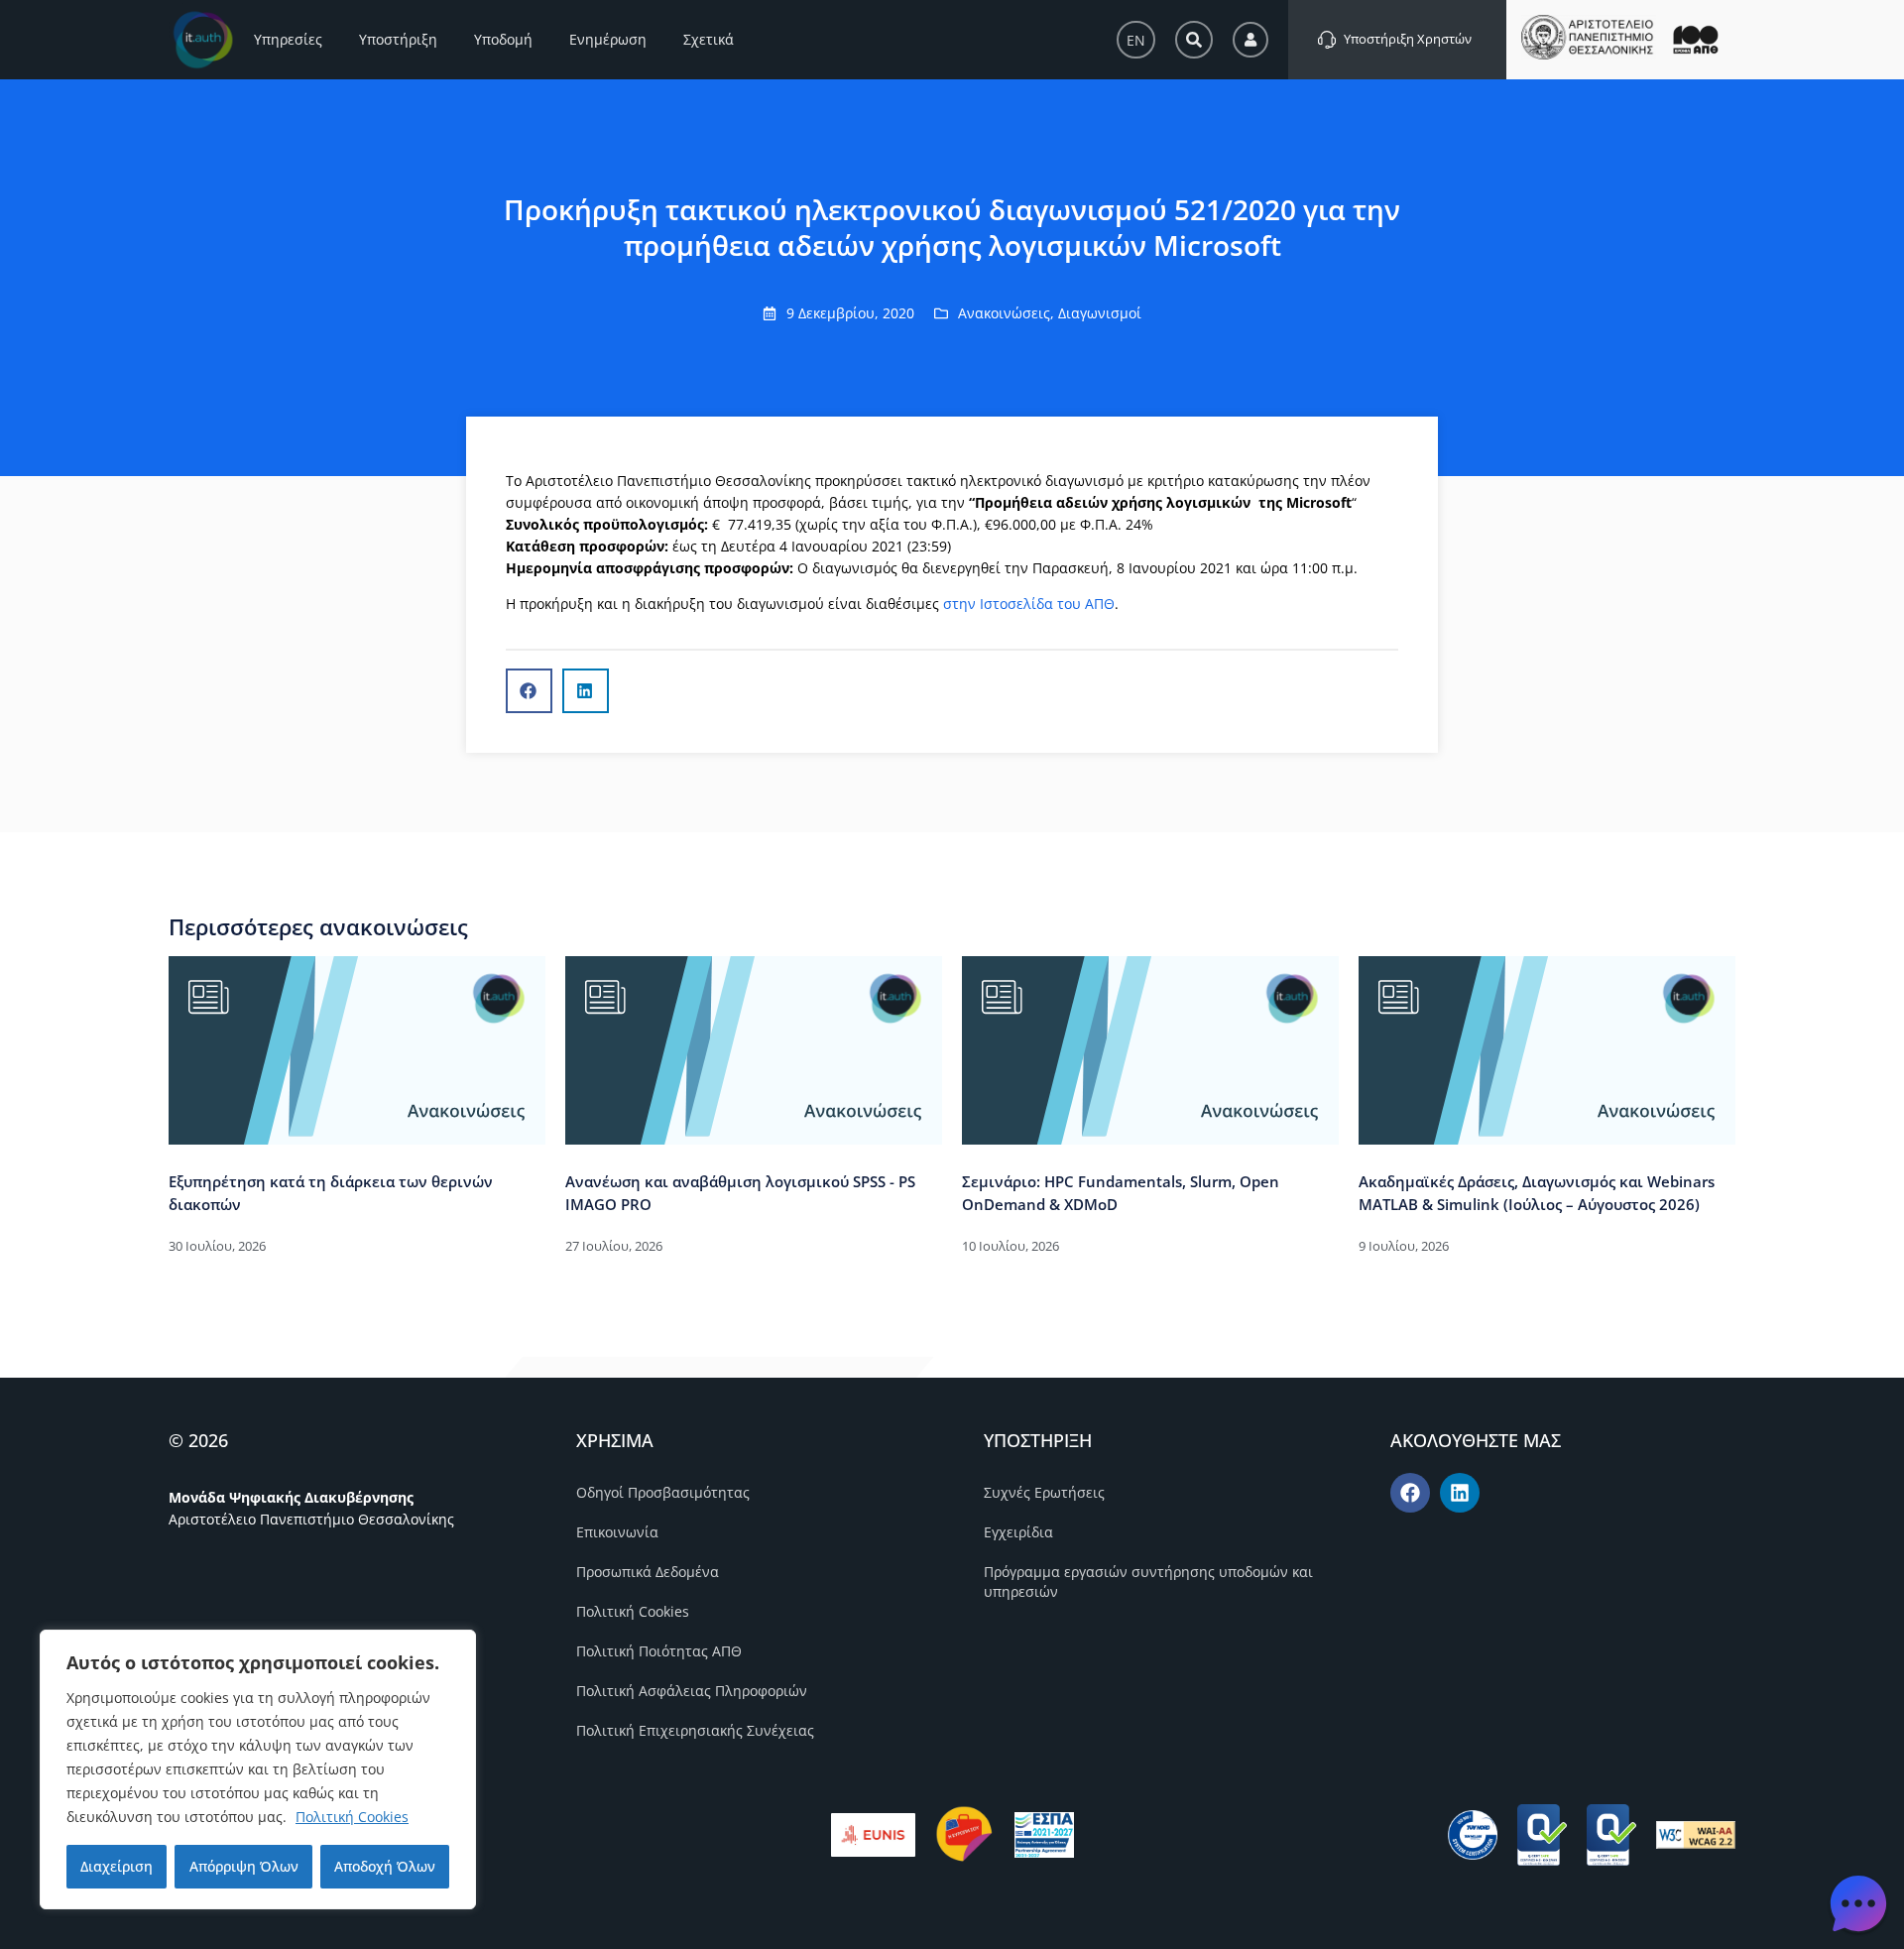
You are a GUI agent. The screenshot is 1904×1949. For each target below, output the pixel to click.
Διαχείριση (117, 1866)
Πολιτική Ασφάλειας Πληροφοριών (692, 1691)
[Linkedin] (1460, 1493)
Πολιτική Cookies (352, 1817)
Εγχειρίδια (1018, 1532)
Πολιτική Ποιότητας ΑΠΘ (659, 1651)
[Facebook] (1410, 1493)
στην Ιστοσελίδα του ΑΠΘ (1029, 604)
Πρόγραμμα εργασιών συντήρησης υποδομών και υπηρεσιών (1148, 1582)
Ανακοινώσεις (1004, 313)
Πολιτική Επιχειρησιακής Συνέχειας (695, 1730)
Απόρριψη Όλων (244, 1866)
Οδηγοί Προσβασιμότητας (663, 1492)
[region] (258, 1769)
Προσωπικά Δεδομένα (648, 1572)
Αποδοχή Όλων (385, 1866)
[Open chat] (1858, 1903)
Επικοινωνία (617, 1532)
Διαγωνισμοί (1100, 313)
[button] (529, 691)
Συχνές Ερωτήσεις (1044, 1492)
